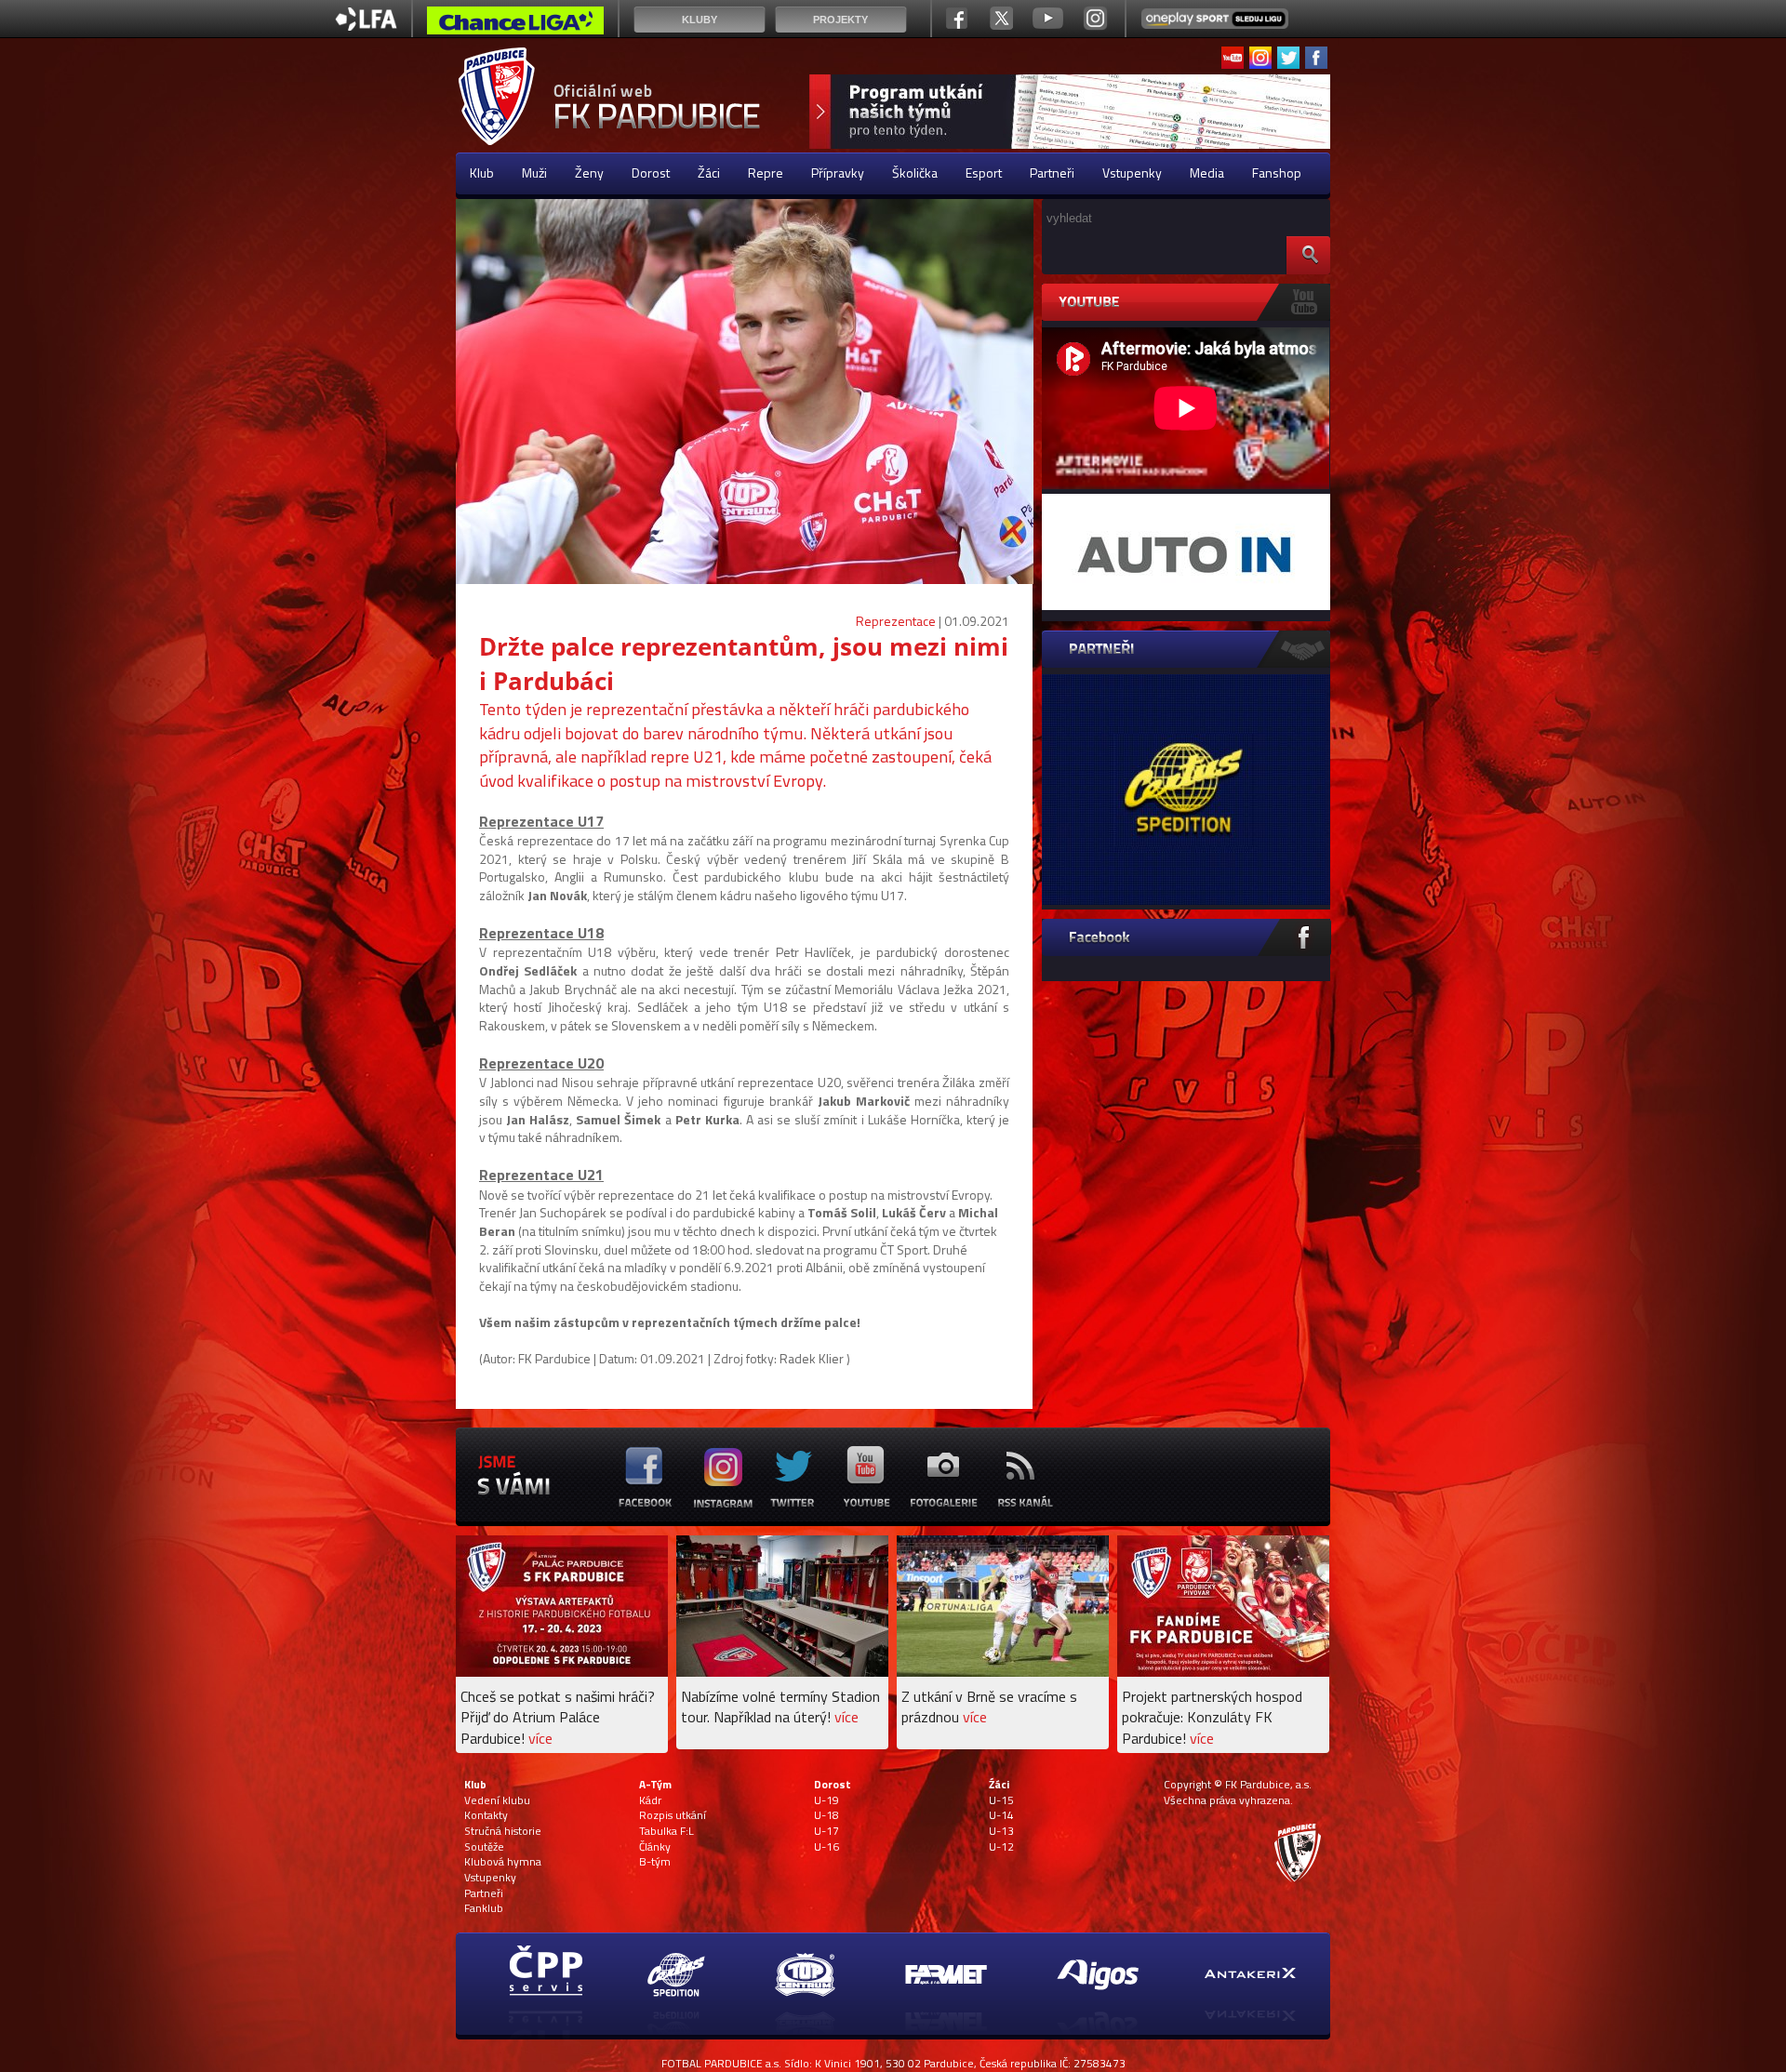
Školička (915, 173)
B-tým (655, 1862)
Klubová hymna (503, 1862)
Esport (984, 173)
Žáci (709, 173)
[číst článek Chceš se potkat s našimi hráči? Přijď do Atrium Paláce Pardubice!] (562, 1672)
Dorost (651, 173)
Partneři (1052, 173)
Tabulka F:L (666, 1831)
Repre (766, 173)
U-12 (1001, 1847)
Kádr (650, 1800)
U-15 (1001, 1800)
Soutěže (484, 1847)
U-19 (826, 1800)
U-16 (826, 1847)
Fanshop (1277, 173)
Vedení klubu (497, 1800)
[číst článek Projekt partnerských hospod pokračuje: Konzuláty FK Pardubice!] (1223, 1672)
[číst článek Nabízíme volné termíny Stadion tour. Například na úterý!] (782, 1672)
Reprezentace (896, 621)
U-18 (826, 1815)
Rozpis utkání (673, 1815)
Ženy (589, 173)
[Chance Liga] (515, 25)
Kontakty (486, 1815)
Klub (482, 173)
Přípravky (838, 173)
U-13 (1001, 1831)
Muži (534, 173)
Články (655, 1847)
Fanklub (484, 1908)
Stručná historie (503, 1831)
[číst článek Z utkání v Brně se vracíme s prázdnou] (1003, 1672)
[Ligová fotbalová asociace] (366, 26)
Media (1207, 173)
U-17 (826, 1831)
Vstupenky (1132, 173)
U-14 (1001, 1815)
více (540, 1738)
